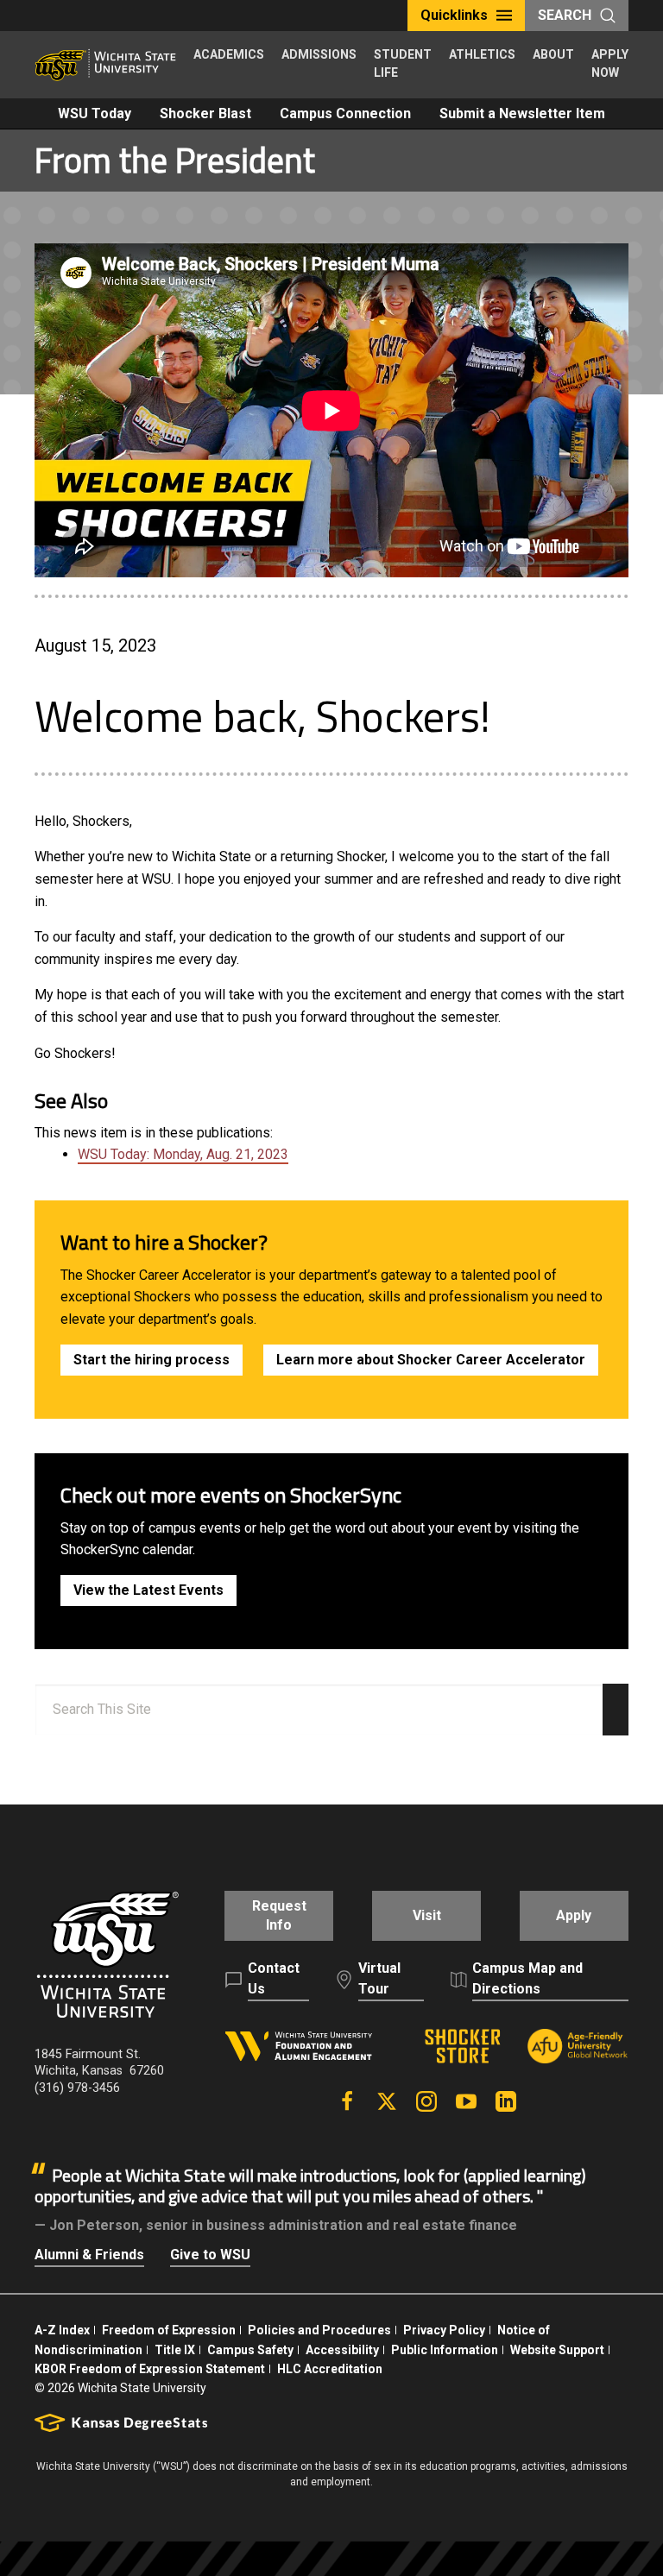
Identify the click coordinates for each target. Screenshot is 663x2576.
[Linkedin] (506, 2101)
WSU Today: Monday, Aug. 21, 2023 (183, 1154)
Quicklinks (454, 15)
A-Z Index (62, 2330)
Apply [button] (574, 1915)
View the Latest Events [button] (148, 1590)
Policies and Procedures (319, 2330)
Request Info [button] (279, 1915)
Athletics (482, 54)
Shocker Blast (205, 113)
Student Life (403, 63)
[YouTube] (466, 2101)
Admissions (319, 54)
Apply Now (610, 63)
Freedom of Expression (169, 2330)
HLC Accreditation (330, 2369)
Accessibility (342, 2350)
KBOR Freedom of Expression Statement (150, 2369)
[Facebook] (347, 2101)
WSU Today (95, 113)
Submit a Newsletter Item (522, 113)
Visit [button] (427, 1915)
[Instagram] (426, 2101)
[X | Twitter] (387, 2101)
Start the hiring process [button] (152, 1360)
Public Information (445, 2350)
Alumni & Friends (89, 2255)
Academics (229, 54)
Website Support (557, 2350)
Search (565, 15)
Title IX (175, 2350)
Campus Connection (345, 113)
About (553, 54)
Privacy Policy (444, 2330)
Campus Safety (250, 2350)
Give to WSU (210, 2255)
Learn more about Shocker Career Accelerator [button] (431, 1360)
